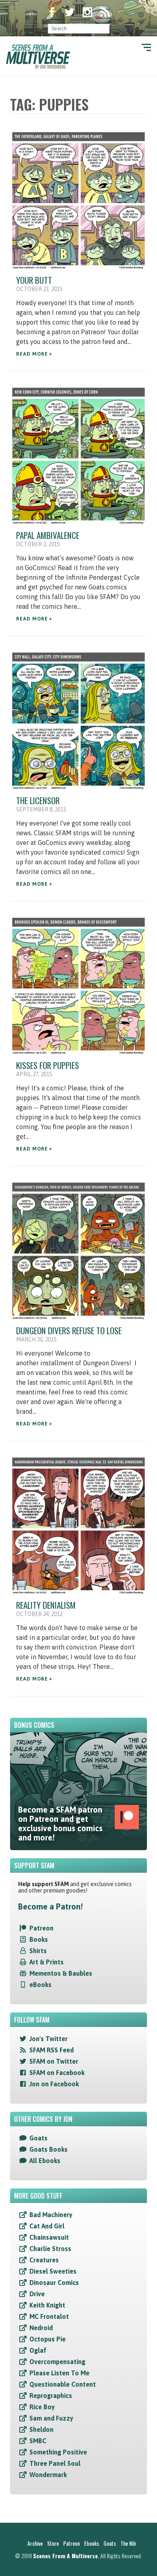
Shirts (38, 1951)
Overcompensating (57, 2362)
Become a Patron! (50, 1906)
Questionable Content (63, 2384)
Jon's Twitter (49, 2039)
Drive (37, 2294)
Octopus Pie (48, 2339)
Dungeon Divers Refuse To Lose (69, 1330)
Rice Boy (42, 2407)
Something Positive (58, 2452)
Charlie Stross (50, 2249)
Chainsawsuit (49, 2237)
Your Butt (34, 280)
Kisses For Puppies (48, 1065)
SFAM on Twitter (54, 2061)
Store (53, 2543)
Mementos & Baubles (61, 1973)
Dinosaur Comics (54, 2283)
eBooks (40, 1985)
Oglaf (38, 2350)
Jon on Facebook (54, 2084)
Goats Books (49, 2149)
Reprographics (51, 2396)
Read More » (34, 354)
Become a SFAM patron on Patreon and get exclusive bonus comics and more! (60, 1824)
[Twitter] (70, 13)
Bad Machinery (51, 2215)
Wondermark (48, 2475)
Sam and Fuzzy (51, 2418)
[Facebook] (52, 13)
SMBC (38, 2441)
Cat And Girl (47, 2226)
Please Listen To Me (59, 2373)
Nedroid (41, 2328)
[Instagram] (87, 13)
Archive (35, 2543)
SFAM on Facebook (57, 2073)
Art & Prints (46, 1962)
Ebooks (92, 2543)
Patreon (41, 1928)
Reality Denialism (46, 1605)
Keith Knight (47, 2305)
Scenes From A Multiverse (65, 2556)
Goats (38, 2138)
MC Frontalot (49, 2316)
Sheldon (41, 2429)
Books (39, 1939)
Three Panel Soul (55, 2463)
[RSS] (105, 13)
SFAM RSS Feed (52, 2050)
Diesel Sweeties (53, 2271)
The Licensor (38, 800)
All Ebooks (45, 2161)
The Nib (128, 2543)
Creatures (44, 2260)
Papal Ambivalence (48, 535)
